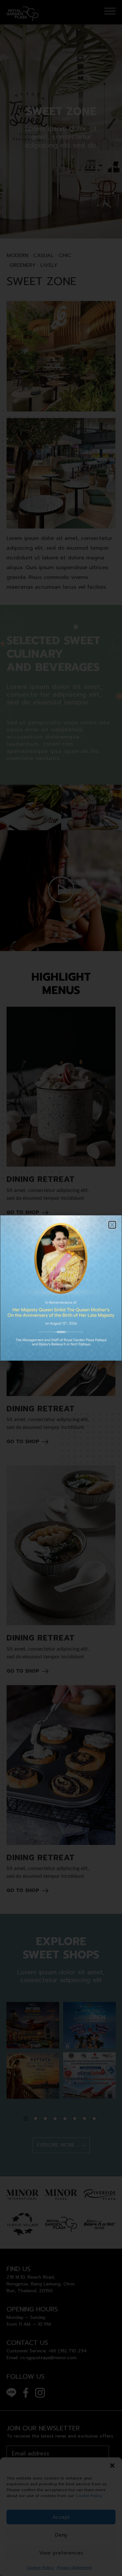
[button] (112, 1225)
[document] (61, 1288)
